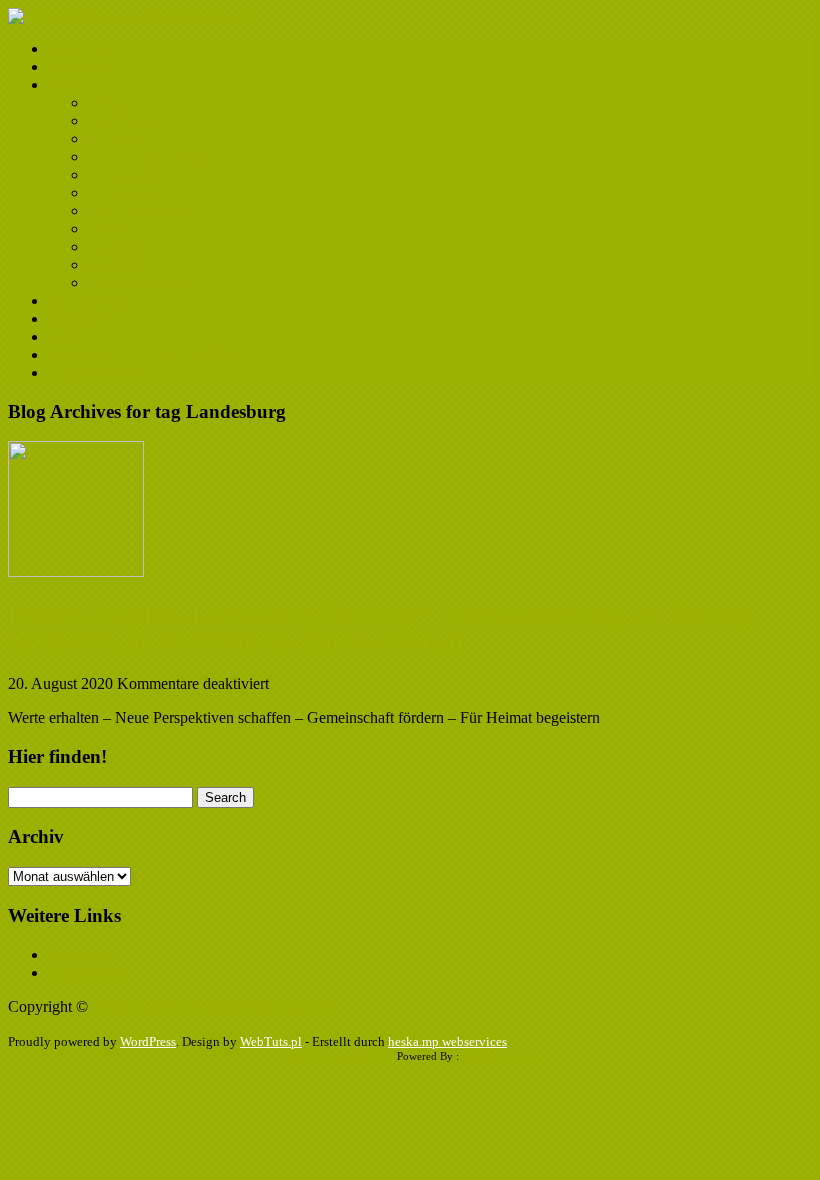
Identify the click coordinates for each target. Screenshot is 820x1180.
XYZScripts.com (500, 1056)
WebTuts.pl (271, 1041)
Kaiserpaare (125, 192)
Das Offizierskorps (147, 156)
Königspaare (128, 174)
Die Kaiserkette (137, 210)
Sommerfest (85, 318)
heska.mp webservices (447, 1041)
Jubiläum (116, 264)
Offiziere (116, 138)
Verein (68, 84)
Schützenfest (88, 300)
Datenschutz (87, 972)
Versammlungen (139, 282)
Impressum (82, 954)
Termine (74, 336)
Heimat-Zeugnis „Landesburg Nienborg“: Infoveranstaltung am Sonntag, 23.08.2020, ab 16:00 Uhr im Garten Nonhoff (383, 627)
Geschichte (123, 246)
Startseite (76, 48)
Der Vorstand (130, 120)
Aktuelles (78, 66)
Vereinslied (123, 228)
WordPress (148, 1041)
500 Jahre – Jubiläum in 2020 (141, 354)
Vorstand (116, 102)
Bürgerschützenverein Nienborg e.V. (215, 1006)
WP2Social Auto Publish (338, 1056)
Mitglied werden (100, 372)
